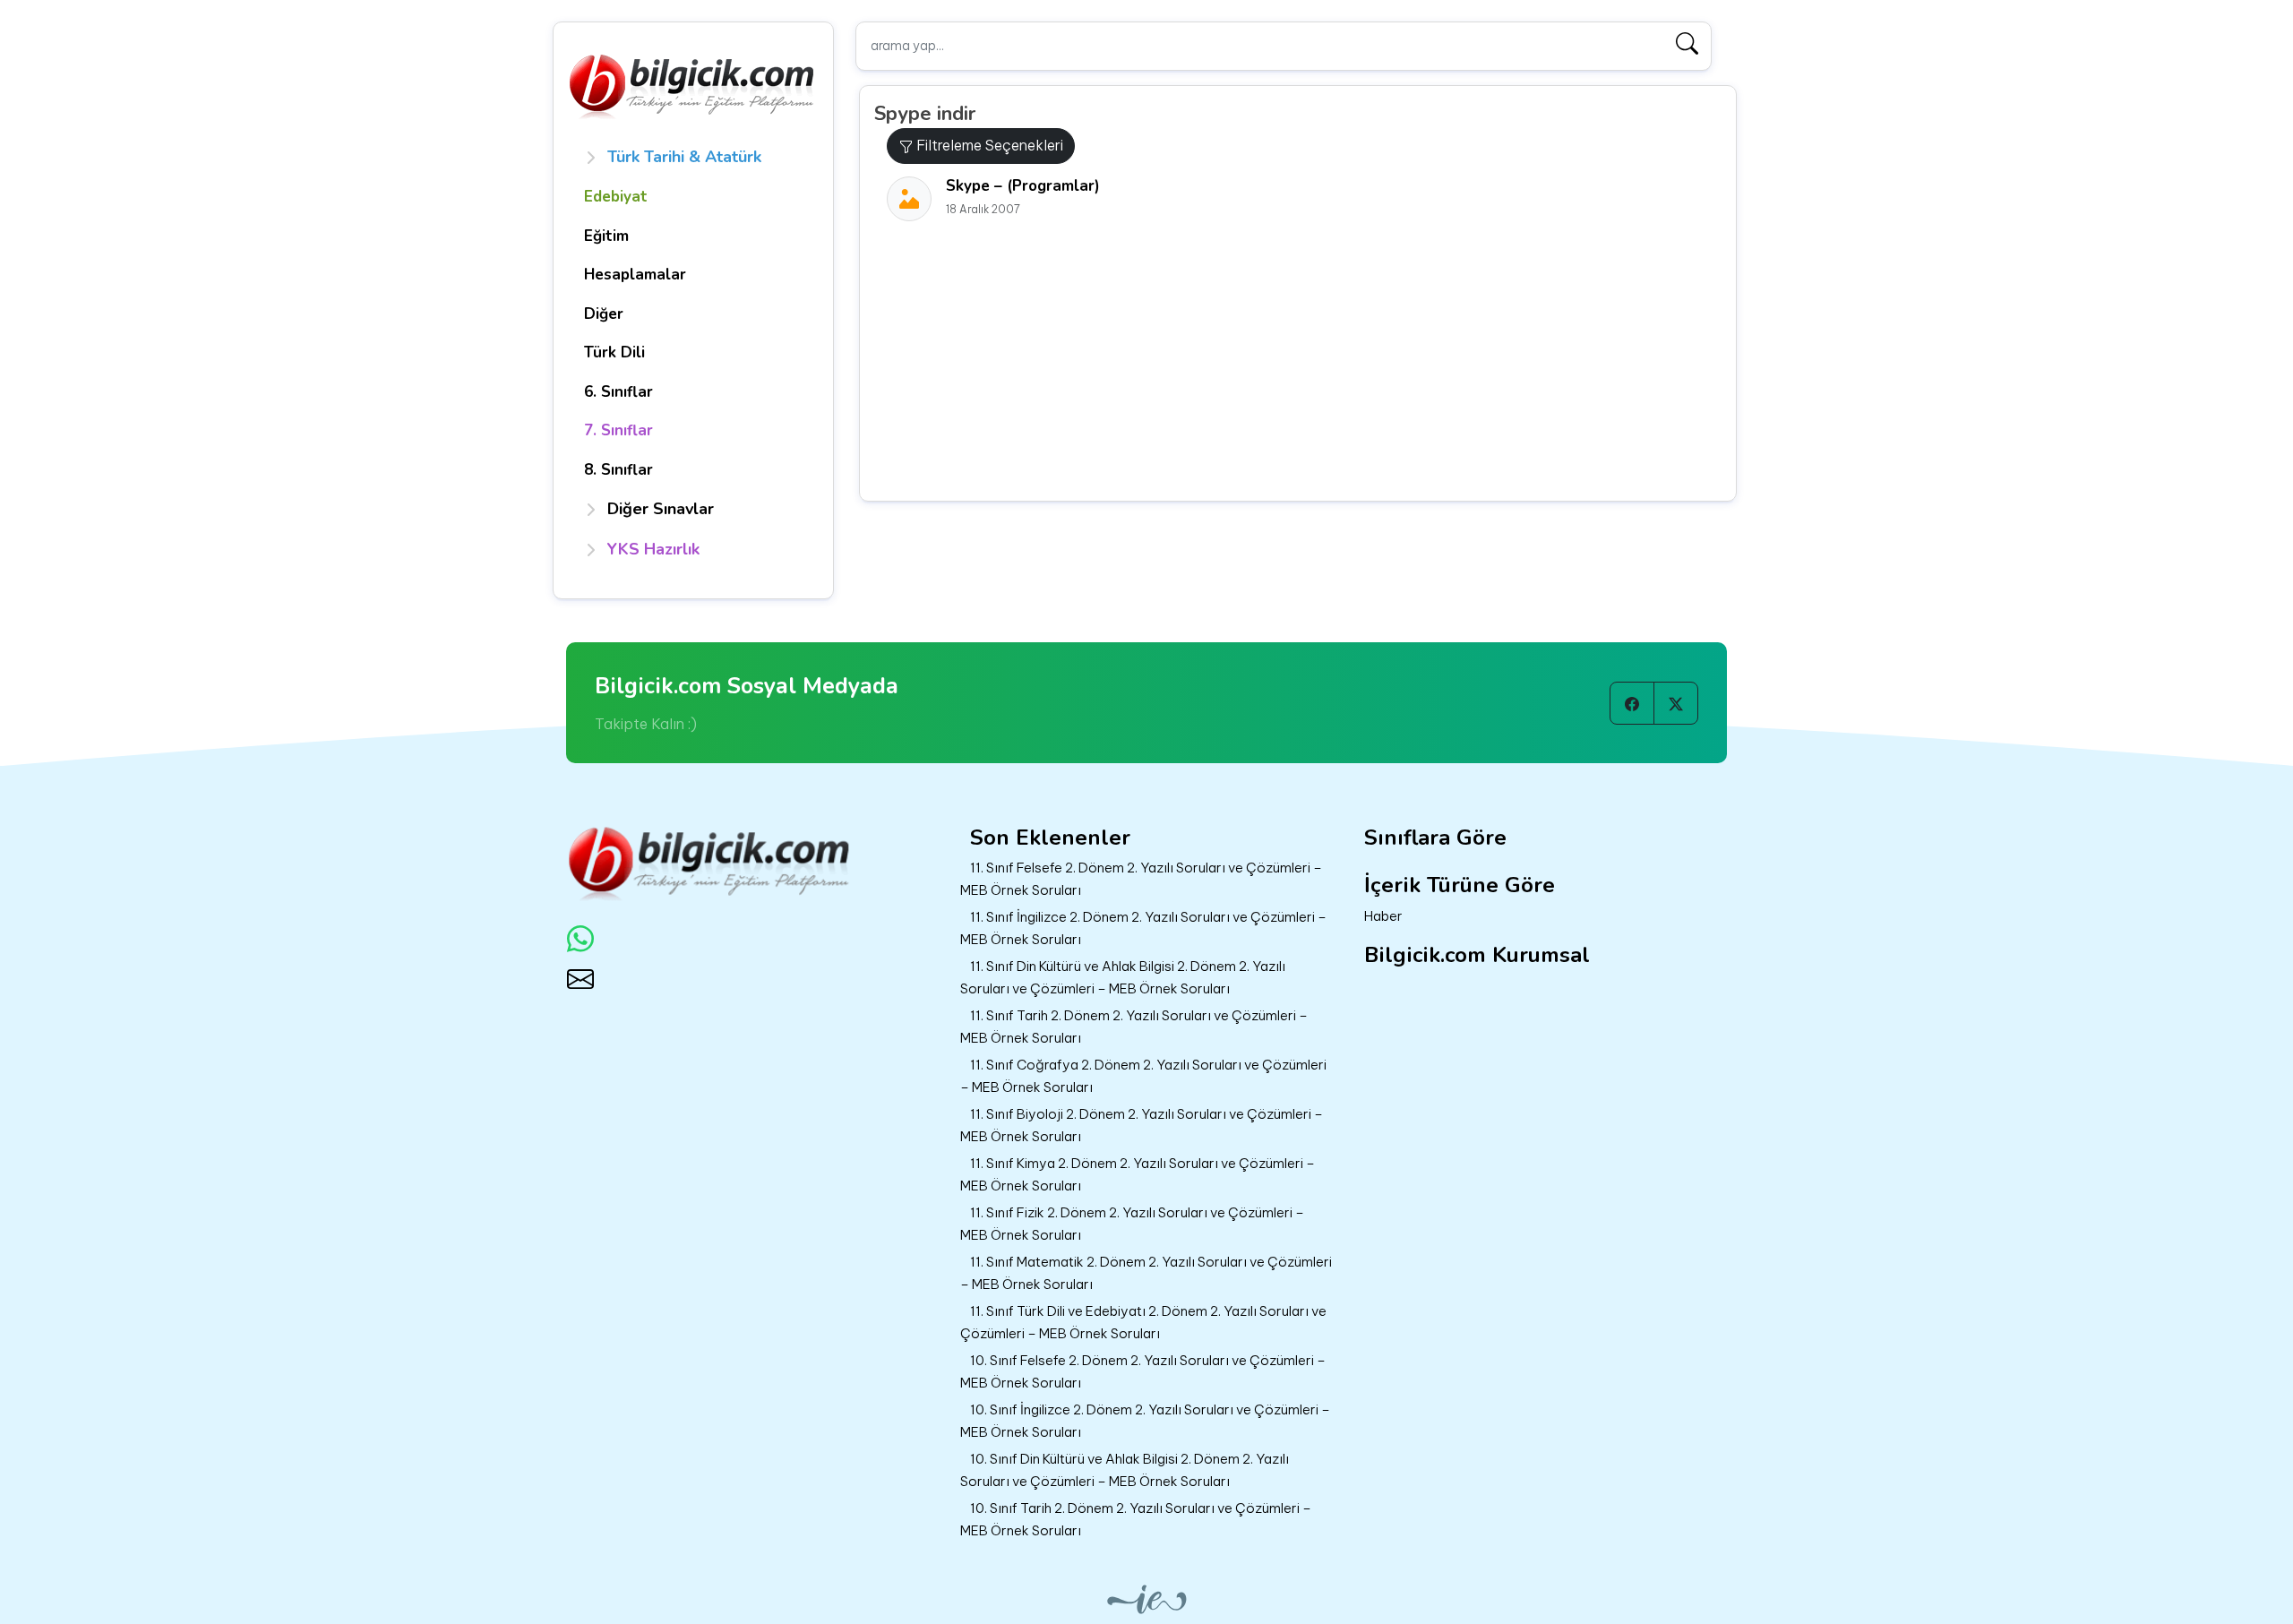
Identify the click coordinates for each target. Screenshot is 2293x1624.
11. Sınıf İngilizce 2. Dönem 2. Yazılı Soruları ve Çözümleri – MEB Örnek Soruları (1143, 928)
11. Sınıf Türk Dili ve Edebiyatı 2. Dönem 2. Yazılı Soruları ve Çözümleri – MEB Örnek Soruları (1143, 1322)
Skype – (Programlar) (1023, 186)
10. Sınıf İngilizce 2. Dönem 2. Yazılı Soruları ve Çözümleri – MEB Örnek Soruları (1145, 1421)
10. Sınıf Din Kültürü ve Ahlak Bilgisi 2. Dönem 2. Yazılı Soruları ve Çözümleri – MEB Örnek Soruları (1125, 1470)
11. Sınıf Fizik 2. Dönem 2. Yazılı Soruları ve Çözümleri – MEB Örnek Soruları (1132, 1224)
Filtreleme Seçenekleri (988, 145)
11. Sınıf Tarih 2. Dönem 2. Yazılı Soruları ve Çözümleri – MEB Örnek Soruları (1134, 1027)
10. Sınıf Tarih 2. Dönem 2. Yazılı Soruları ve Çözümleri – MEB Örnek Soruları (1136, 1519)
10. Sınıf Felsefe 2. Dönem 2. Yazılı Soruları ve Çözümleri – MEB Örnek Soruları (1143, 1371)
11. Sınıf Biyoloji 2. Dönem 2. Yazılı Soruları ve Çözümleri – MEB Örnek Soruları (1142, 1125)
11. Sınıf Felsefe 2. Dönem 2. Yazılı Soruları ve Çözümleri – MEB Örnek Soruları (1141, 879)
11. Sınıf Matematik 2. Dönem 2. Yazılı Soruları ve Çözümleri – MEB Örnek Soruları (1146, 1273)
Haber (1383, 916)
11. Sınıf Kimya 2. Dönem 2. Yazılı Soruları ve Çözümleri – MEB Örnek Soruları (1138, 1174)
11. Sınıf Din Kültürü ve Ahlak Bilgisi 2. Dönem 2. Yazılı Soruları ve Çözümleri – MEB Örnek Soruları (1123, 977)
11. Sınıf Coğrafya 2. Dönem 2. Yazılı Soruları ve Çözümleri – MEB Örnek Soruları (1143, 1076)
